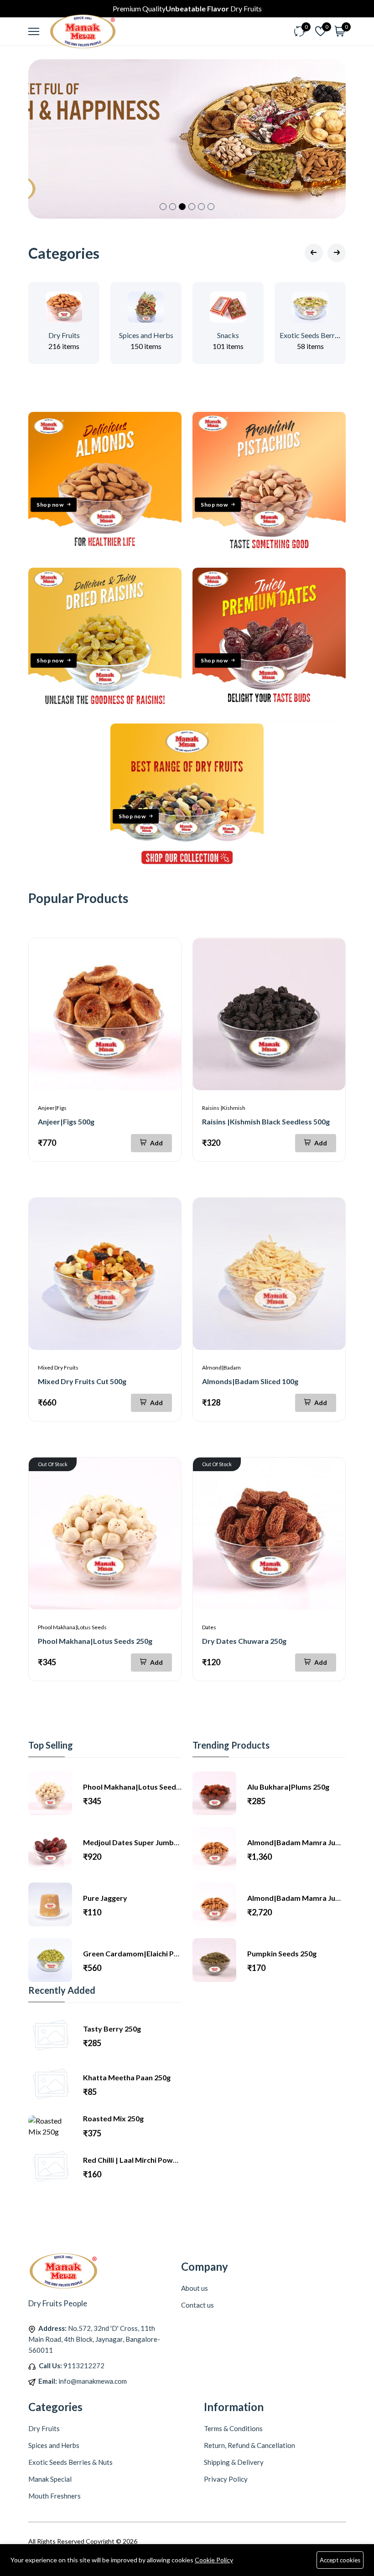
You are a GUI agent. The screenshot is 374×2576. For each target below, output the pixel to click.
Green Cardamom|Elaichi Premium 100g (150, 1953)
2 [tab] (173, 207)
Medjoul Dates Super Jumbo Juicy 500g (149, 1842)
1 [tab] (163, 207)
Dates (209, 1627)
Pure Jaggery (105, 1898)
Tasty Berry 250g (112, 2029)
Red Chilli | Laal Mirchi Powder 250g (143, 2160)
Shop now (50, 505)
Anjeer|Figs (52, 1108)
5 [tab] (201, 207)
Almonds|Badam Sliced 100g (250, 1381)
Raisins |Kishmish (224, 1108)
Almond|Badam (221, 1368)
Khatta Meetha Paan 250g (127, 2077)
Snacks (228, 335)
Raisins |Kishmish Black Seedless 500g (266, 1121)
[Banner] (105, 562)
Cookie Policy (214, 2560)
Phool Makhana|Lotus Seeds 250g (95, 1641)
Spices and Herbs (146, 335)
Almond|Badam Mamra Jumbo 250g (308, 1842)
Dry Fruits (64, 335)
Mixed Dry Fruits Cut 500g (82, 1381)
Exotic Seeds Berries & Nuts (323, 335)
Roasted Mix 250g (113, 2118)
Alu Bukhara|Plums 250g (288, 1787)
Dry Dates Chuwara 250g (244, 1641)
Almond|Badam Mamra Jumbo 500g (308, 1898)
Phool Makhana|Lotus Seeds (72, 1627)
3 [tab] (182, 207)
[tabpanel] (187, 139)
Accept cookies (340, 2560)
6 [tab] (211, 207)
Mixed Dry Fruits (58, 1368)
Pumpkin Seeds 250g (282, 1953)
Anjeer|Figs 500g (66, 1121)
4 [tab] (192, 207)
